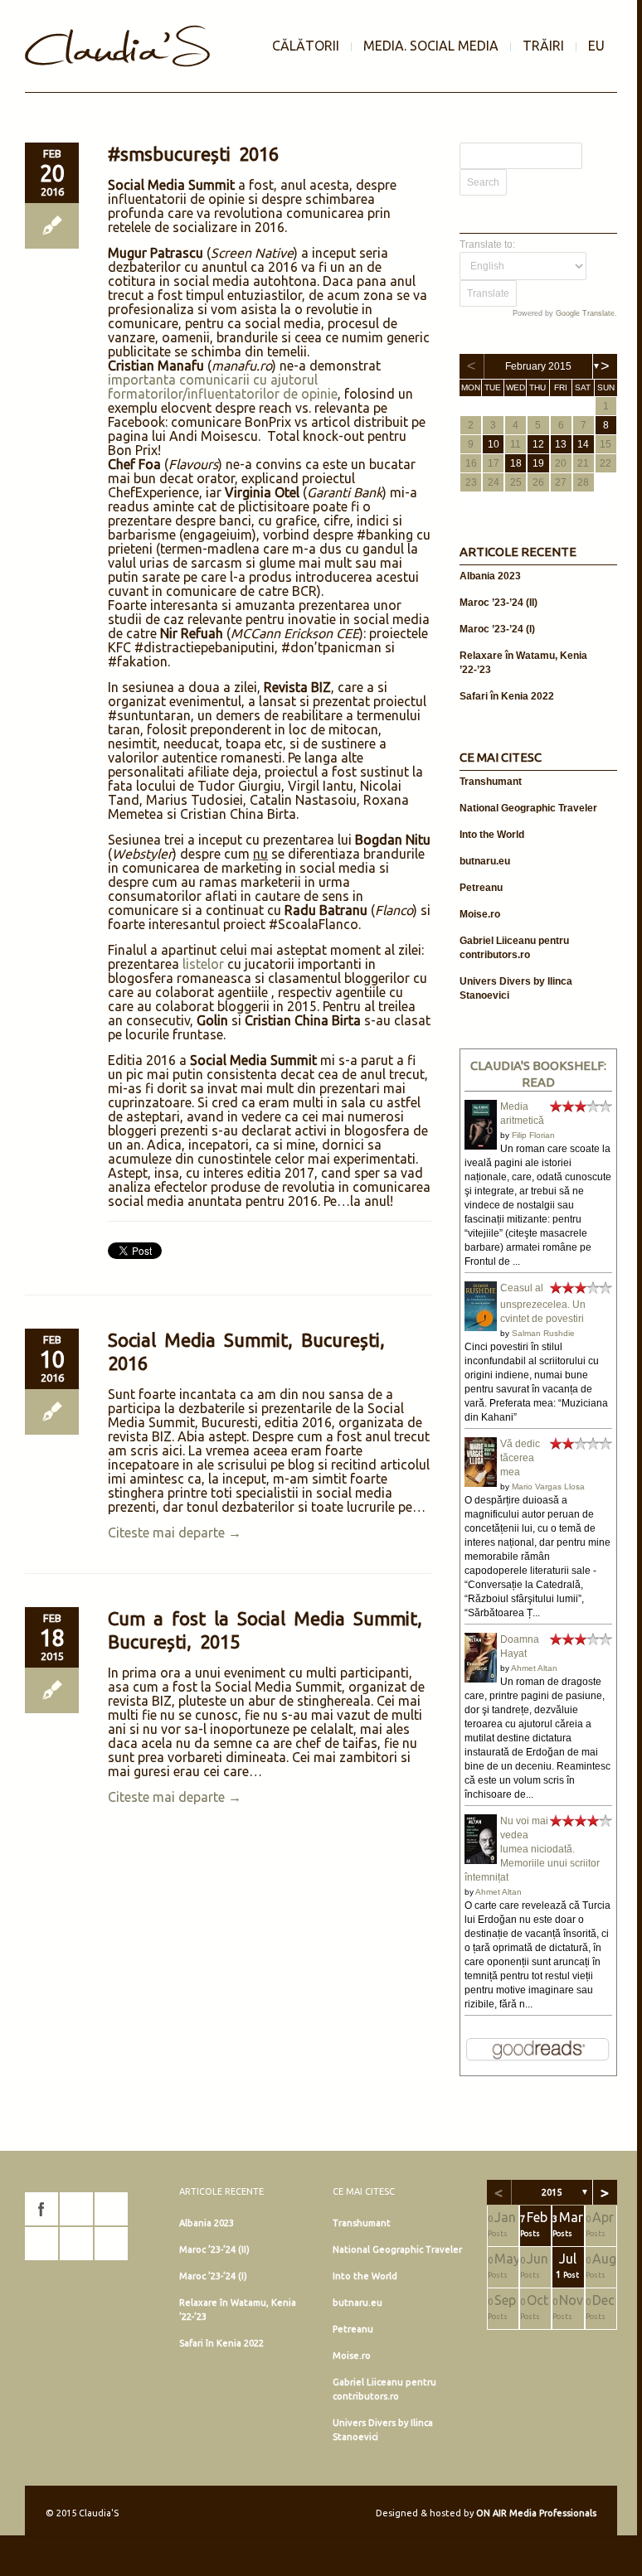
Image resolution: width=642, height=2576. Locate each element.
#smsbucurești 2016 (193, 154)
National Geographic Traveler (528, 808)
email (111, 2244)
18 (516, 463)
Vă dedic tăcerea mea (520, 1458)
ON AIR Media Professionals (536, 2513)
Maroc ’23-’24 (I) (497, 629)
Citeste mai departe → (175, 1533)
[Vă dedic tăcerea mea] (481, 1484)
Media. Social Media (431, 46)
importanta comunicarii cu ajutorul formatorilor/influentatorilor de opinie (223, 387)
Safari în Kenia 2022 (507, 696)
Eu (596, 46)
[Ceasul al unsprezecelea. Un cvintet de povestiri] (481, 1328)
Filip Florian (533, 1135)
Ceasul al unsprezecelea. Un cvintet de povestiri (543, 1303)
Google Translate (585, 313)
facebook (41, 2209)
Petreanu (481, 888)
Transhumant (491, 782)
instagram (76, 2209)
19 (538, 463)
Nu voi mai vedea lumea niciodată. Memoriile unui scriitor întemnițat (532, 1849)
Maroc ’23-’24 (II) (499, 603)
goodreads (111, 2209)
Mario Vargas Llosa (548, 1487)
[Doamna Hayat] (481, 1679)
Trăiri (543, 46)
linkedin (41, 2244)
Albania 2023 (490, 576)
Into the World (492, 835)
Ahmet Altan (534, 1668)
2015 (552, 2192)
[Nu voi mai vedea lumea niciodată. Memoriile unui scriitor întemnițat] (481, 1862)
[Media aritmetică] (481, 1146)
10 (494, 444)
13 (561, 444)
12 (538, 444)
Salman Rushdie (543, 1333)
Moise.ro (480, 914)
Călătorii (306, 46)
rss (76, 2244)
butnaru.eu (485, 861)
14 (583, 444)
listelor (203, 964)
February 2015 (538, 366)
